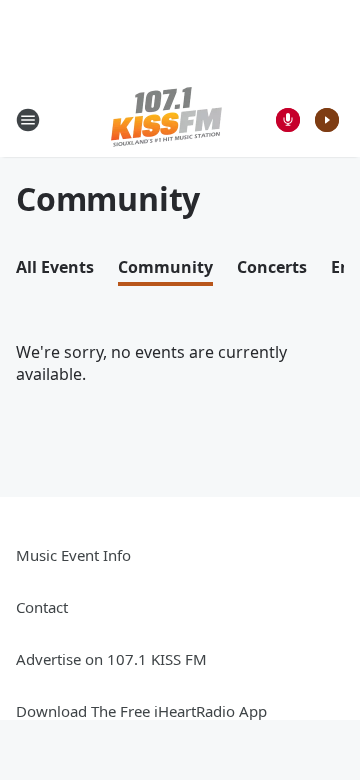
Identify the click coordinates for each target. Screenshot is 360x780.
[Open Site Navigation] (28, 120)
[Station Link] (166, 119)
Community (165, 267)
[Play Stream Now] (327, 120)
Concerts (272, 267)
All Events (55, 267)
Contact (42, 607)
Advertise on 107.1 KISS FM (111, 659)
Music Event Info (73, 555)
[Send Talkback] (288, 120)
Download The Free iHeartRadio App (141, 711)
